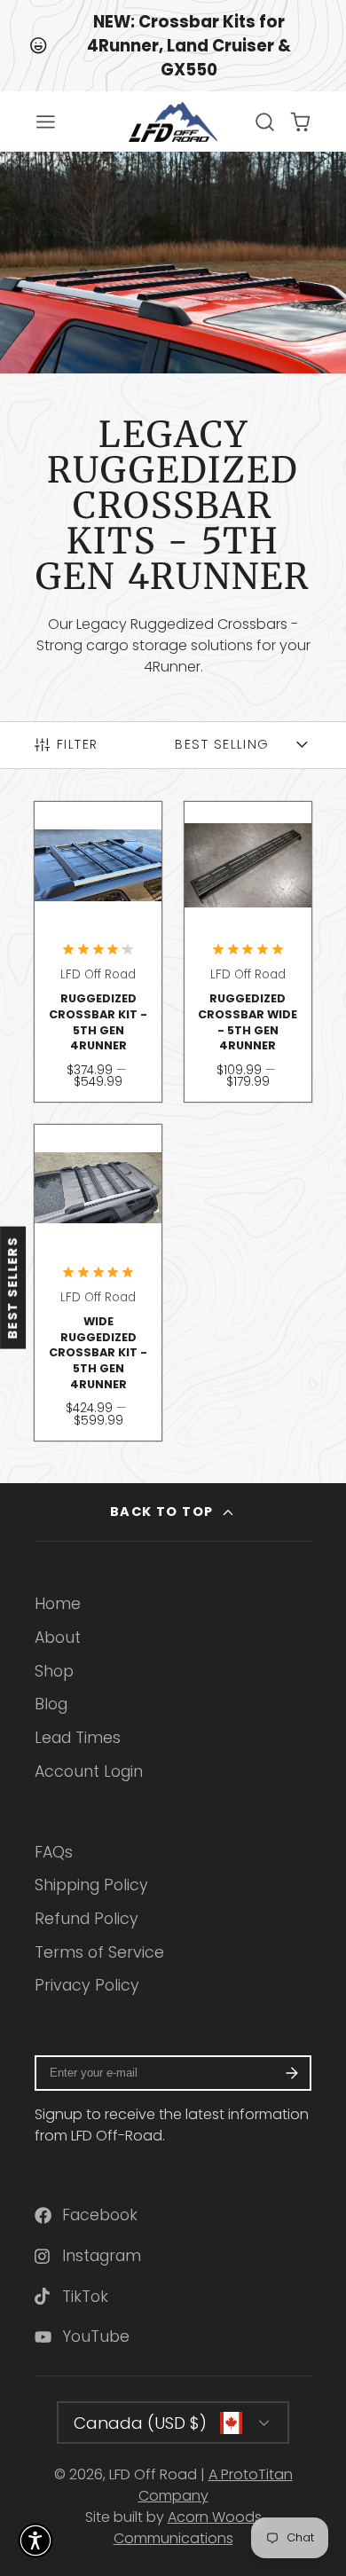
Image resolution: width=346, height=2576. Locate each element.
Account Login (89, 1771)
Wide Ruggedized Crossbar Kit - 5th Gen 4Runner (98, 1283)
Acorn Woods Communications (188, 2528)
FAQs (54, 1852)
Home (58, 1604)
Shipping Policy (91, 1885)
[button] (35, 2541)
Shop (54, 1671)
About (58, 1637)
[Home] (173, 122)
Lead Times (78, 1738)
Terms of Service (99, 1952)
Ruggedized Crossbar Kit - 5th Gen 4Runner (98, 952)
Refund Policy (86, 1919)
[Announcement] (173, 46)
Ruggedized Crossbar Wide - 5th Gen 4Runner (248, 952)
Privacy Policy (87, 1985)
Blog (51, 1704)
